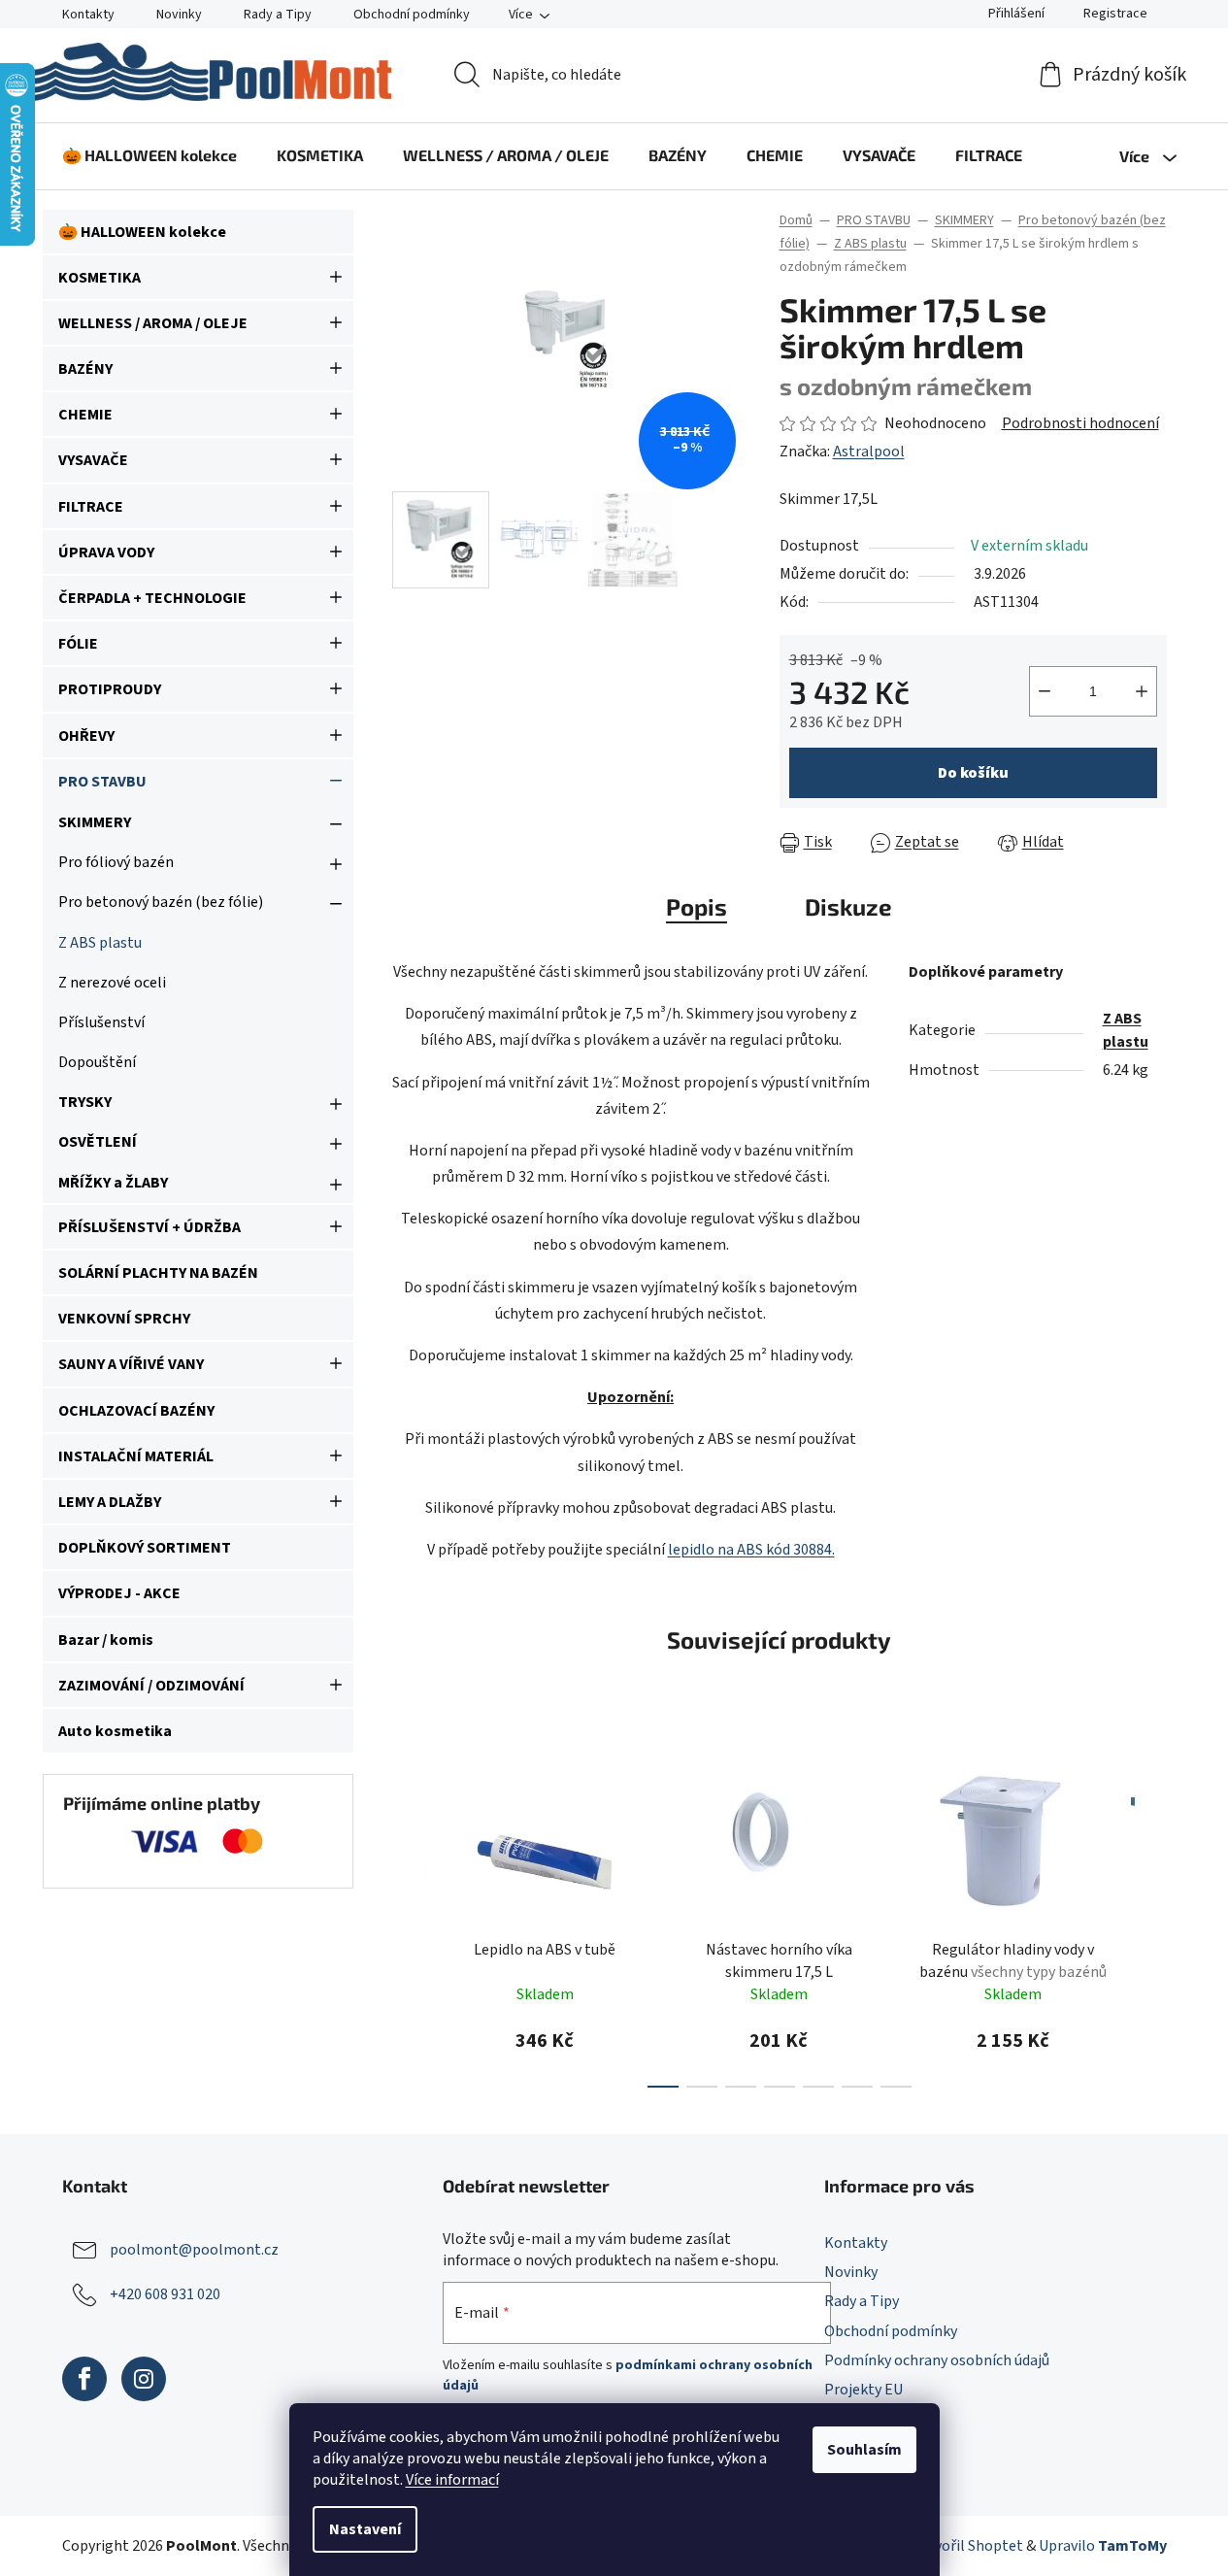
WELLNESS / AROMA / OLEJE (153, 323)
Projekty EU (863, 2390)
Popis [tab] (697, 906)
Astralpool (869, 452)
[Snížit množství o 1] (1045, 691)
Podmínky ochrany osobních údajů (937, 2360)
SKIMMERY (95, 822)
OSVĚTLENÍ (98, 1142)
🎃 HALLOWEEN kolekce (142, 232)
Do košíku (973, 773)
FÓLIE (78, 644)
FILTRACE (91, 507)
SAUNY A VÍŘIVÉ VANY (131, 1364)
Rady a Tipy (278, 15)
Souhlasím (864, 2450)
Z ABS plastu (100, 943)
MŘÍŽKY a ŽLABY (113, 1183)
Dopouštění (97, 1062)
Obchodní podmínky (412, 15)
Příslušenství (101, 1022)
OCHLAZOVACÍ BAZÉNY (136, 1411)
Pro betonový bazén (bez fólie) (161, 902)
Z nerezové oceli (112, 983)
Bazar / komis (106, 1640)
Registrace (1115, 14)
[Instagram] (144, 2379)
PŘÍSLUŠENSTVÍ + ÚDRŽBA (149, 1227)
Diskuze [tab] (848, 906)
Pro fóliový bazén (116, 862)
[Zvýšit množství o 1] (1142, 691)
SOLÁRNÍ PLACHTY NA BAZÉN (158, 1273)
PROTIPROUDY (110, 689)
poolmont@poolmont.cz (194, 2250)
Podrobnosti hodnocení (1080, 423)
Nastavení (365, 2529)
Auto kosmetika (115, 1731)
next (1151, 1915)
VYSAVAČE (93, 460)
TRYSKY (85, 1102)
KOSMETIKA (100, 278)
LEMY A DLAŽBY (110, 1502)
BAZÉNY (85, 369)
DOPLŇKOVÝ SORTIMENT (145, 1548)
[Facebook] (84, 2379)
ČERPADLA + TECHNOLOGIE (152, 598)
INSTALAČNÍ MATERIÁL (136, 1456)
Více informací (452, 2480)
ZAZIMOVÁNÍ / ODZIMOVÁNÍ (151, 1686)
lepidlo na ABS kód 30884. (751, 1550)
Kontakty (88, 15)
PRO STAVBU (102, 782)
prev (408, 1915)
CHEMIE (85, 415)
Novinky (179, 15)
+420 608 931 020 (165, 2294)
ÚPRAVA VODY (106, 552)
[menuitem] (149, 155)
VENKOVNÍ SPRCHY (124, 1319)
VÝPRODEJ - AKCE (119, 1593)
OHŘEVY (86, 736)
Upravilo (1103, 2546)
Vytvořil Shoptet (968, 2546)
